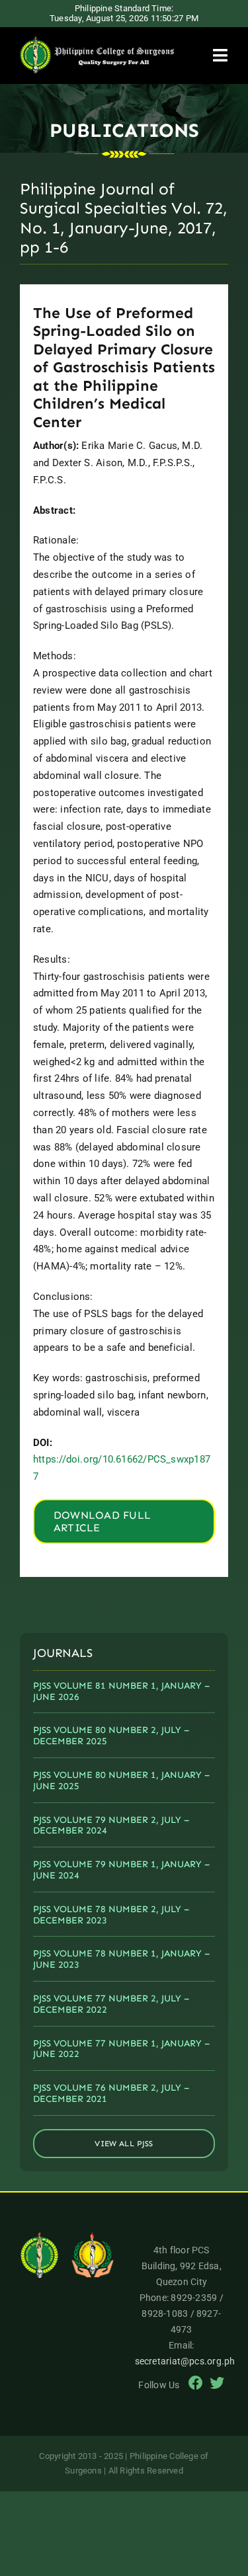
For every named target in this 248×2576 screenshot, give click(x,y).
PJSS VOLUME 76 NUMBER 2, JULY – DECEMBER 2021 (111, 2093)
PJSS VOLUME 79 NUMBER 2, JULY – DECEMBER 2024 (111, 1826)
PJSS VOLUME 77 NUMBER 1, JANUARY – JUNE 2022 (121, 2049)
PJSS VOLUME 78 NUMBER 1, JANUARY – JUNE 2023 (121, 1959)
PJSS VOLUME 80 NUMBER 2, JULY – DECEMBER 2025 (111, 1736)
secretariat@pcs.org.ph (185, 2361)
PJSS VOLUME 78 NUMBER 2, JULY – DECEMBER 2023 (111, 1915)
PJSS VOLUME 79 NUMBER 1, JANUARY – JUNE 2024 (121, 1870)
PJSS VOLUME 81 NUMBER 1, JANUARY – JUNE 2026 (121, 1691)
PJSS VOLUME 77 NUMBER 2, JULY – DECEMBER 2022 (111, 2004)
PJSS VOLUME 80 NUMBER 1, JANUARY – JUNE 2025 (121, 1781)
